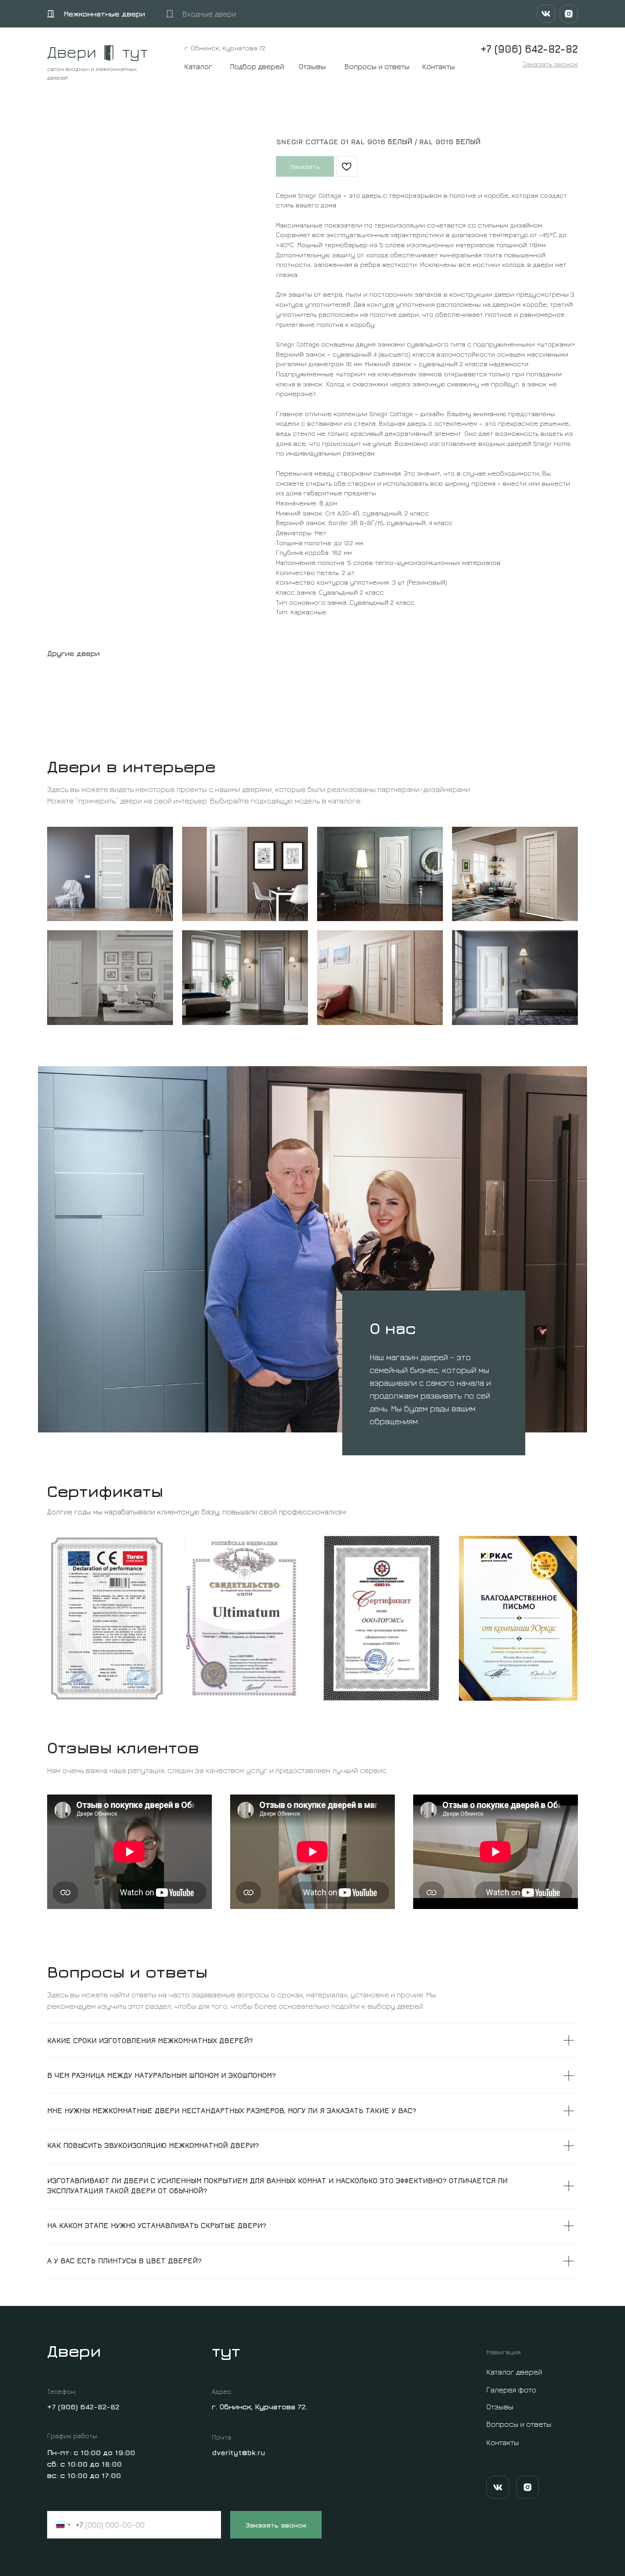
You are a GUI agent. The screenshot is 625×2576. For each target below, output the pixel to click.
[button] (550, 64)
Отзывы (312, 66)
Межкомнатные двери (104, 14)
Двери (72, 52)
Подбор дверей (257, 66)
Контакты (439, 66)
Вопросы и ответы (377, 66)
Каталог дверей (514, 2372)
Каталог (198, 66)
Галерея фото (511, 2390)
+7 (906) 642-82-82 (83, 2407)
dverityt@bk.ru (239, 2452)
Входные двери (209, 14)
